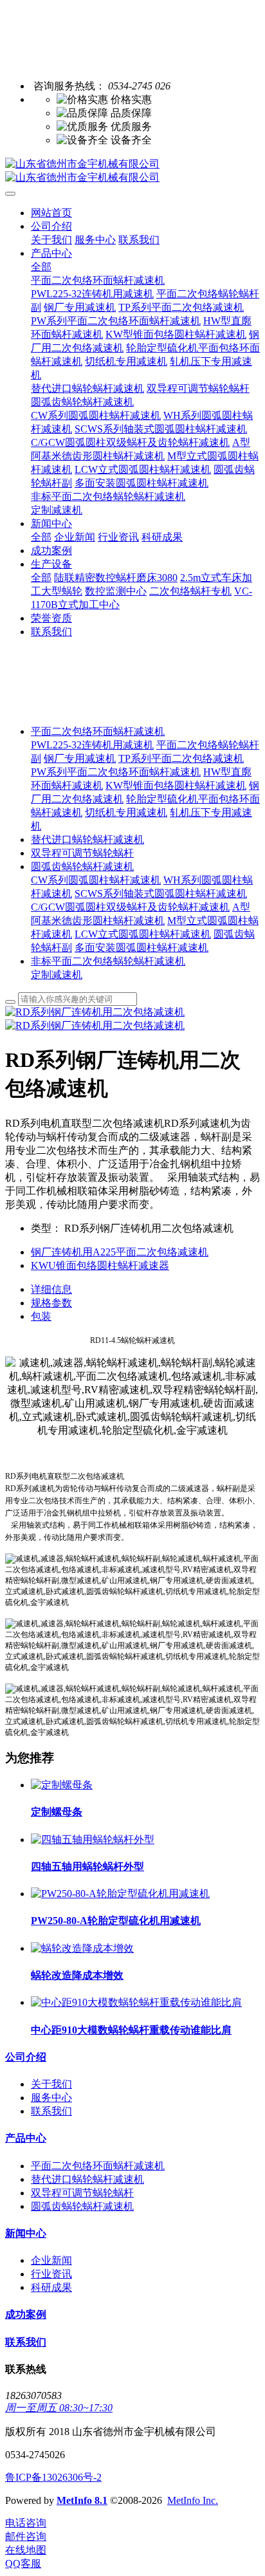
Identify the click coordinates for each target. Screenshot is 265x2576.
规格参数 (51, 1303)
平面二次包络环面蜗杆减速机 (98, 731)
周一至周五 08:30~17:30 (59, 2408)
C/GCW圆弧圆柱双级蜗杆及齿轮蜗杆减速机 (130, 907)
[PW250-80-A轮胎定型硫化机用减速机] (120, 1894)
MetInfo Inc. (193, 2500)
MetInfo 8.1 (82, 2500)
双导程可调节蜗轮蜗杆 (82, 853)
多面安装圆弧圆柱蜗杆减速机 (142, 948)
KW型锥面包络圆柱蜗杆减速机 (176, 785)
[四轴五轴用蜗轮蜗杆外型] (93, 1839)
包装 (41, 1316)
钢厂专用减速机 (80, 758)
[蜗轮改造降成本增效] (82, 1948)
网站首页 (51, 213)
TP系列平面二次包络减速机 (181, 758)
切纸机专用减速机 (126, 812)
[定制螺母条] (62, 1785)
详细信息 (51, 1289)
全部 (41, 267)
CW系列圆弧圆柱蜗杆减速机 (96, 880)
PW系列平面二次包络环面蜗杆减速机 (116, 772)
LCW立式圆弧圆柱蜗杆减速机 (143, 934)
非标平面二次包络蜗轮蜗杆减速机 (108, 961)
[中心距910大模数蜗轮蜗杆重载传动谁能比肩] (136, 2002)
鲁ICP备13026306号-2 (53, 2477)
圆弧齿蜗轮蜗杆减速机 (82, 866)
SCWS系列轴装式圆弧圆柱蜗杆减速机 (161, 894)
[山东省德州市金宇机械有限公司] (132, 171)
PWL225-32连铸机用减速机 (92, 745)
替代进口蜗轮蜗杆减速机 (87, 839)
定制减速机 (57, 975)
